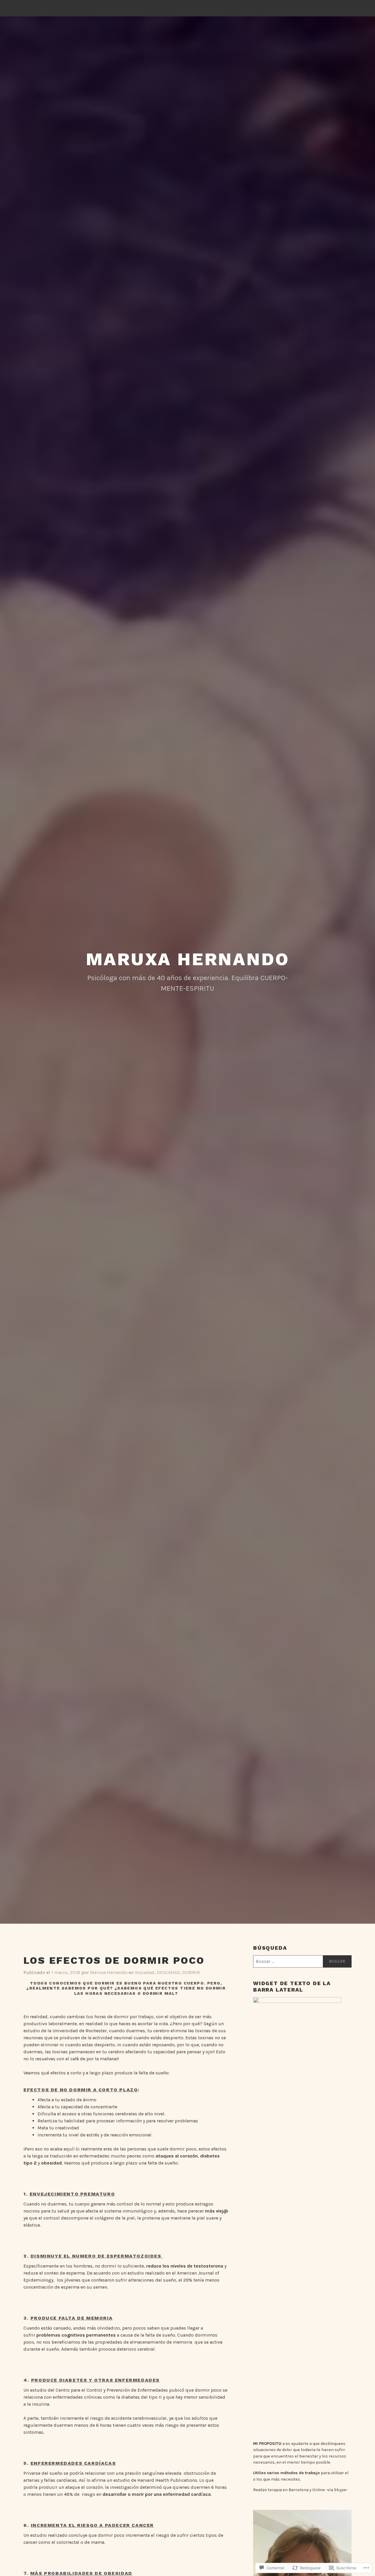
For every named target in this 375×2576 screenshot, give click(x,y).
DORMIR (191, 1972)
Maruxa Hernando (188, 959)
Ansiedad (145, 1972)
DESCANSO (168, 1972)
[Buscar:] (302, 1961)
